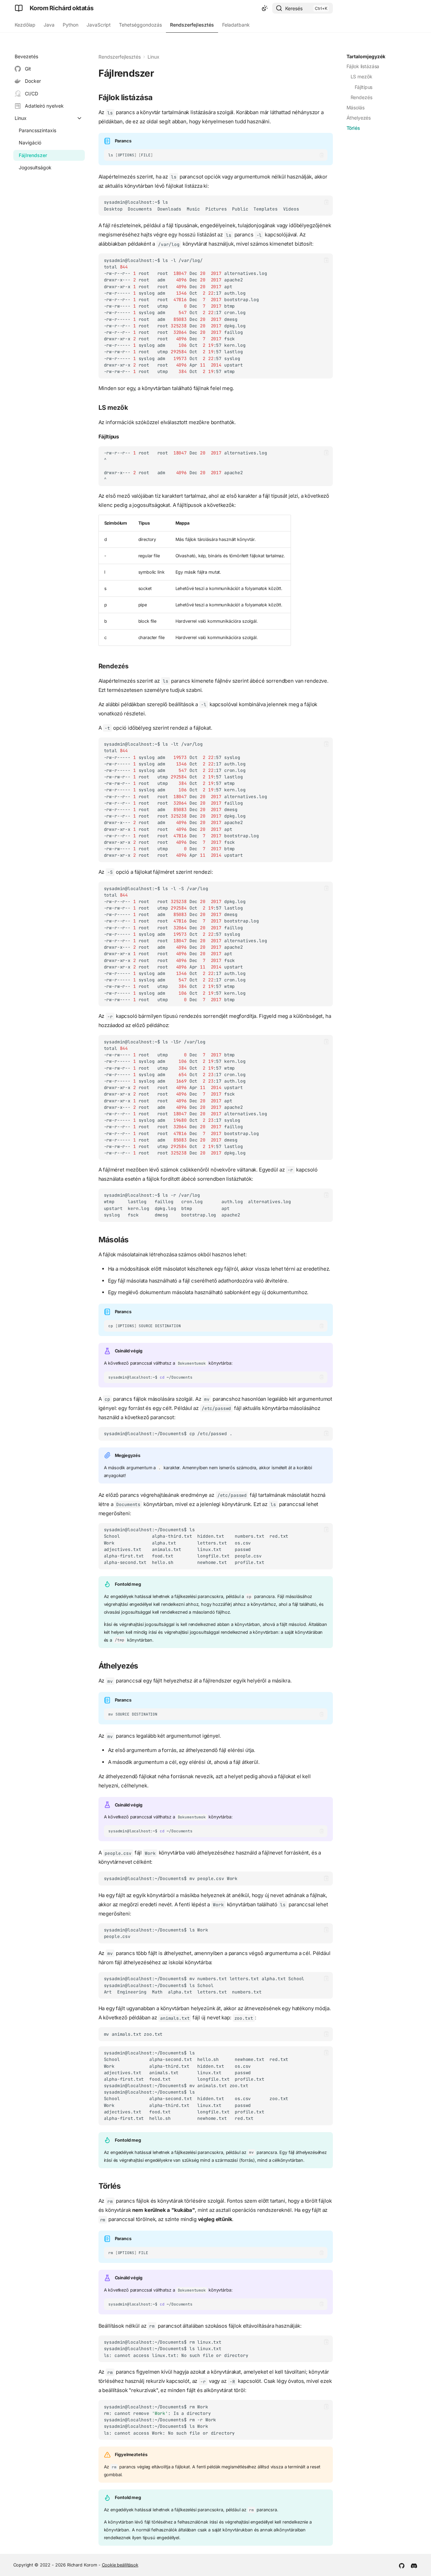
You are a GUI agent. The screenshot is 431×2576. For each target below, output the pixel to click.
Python (71, 25)
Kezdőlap (25, 25)
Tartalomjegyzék (366, 56)
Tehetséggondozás (140, 25)
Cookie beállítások (120, 2565)
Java (49, 25)
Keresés (294, 8)
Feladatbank (236, 25)
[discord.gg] (414, 2565)
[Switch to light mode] (265, 8)
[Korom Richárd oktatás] (19, 8)
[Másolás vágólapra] (321, 155)
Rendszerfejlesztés (192, 25)
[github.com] (402, 2565)
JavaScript (99, 25)
